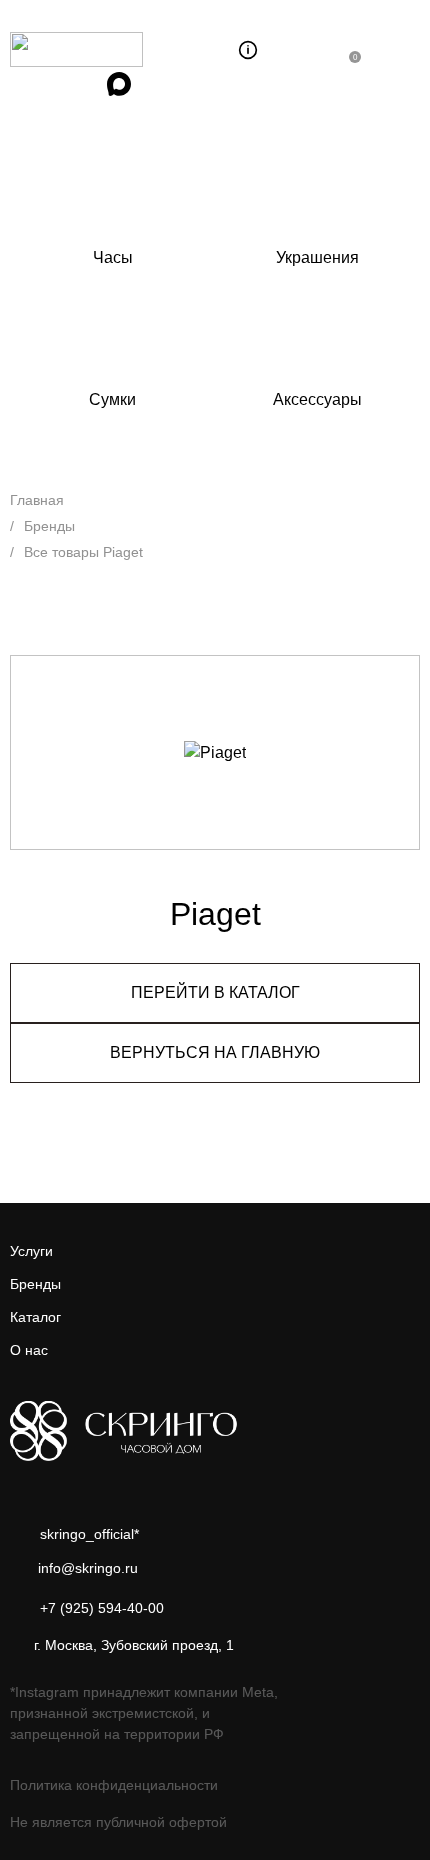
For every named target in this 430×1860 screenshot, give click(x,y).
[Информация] (248, 50)
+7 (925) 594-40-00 (102, 1607)
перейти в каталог (215, 992)
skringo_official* (89, 1533)
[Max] (119, 84)
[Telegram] (73, 84)
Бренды (35, 1284)
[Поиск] (207, 50)
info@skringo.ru (88, 1568)
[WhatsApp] (27, 84)
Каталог (35, 1317)
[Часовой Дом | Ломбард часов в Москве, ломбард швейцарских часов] (107, 49)
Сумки (112, 399)
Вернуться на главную (215, 1052)
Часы (113, 257)
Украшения (317, 257)
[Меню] (401, 50)
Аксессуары (317, 399)
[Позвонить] (309, 50)
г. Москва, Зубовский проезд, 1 (134, 1644)
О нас (29, 1350)
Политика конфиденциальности (114, 1785)
